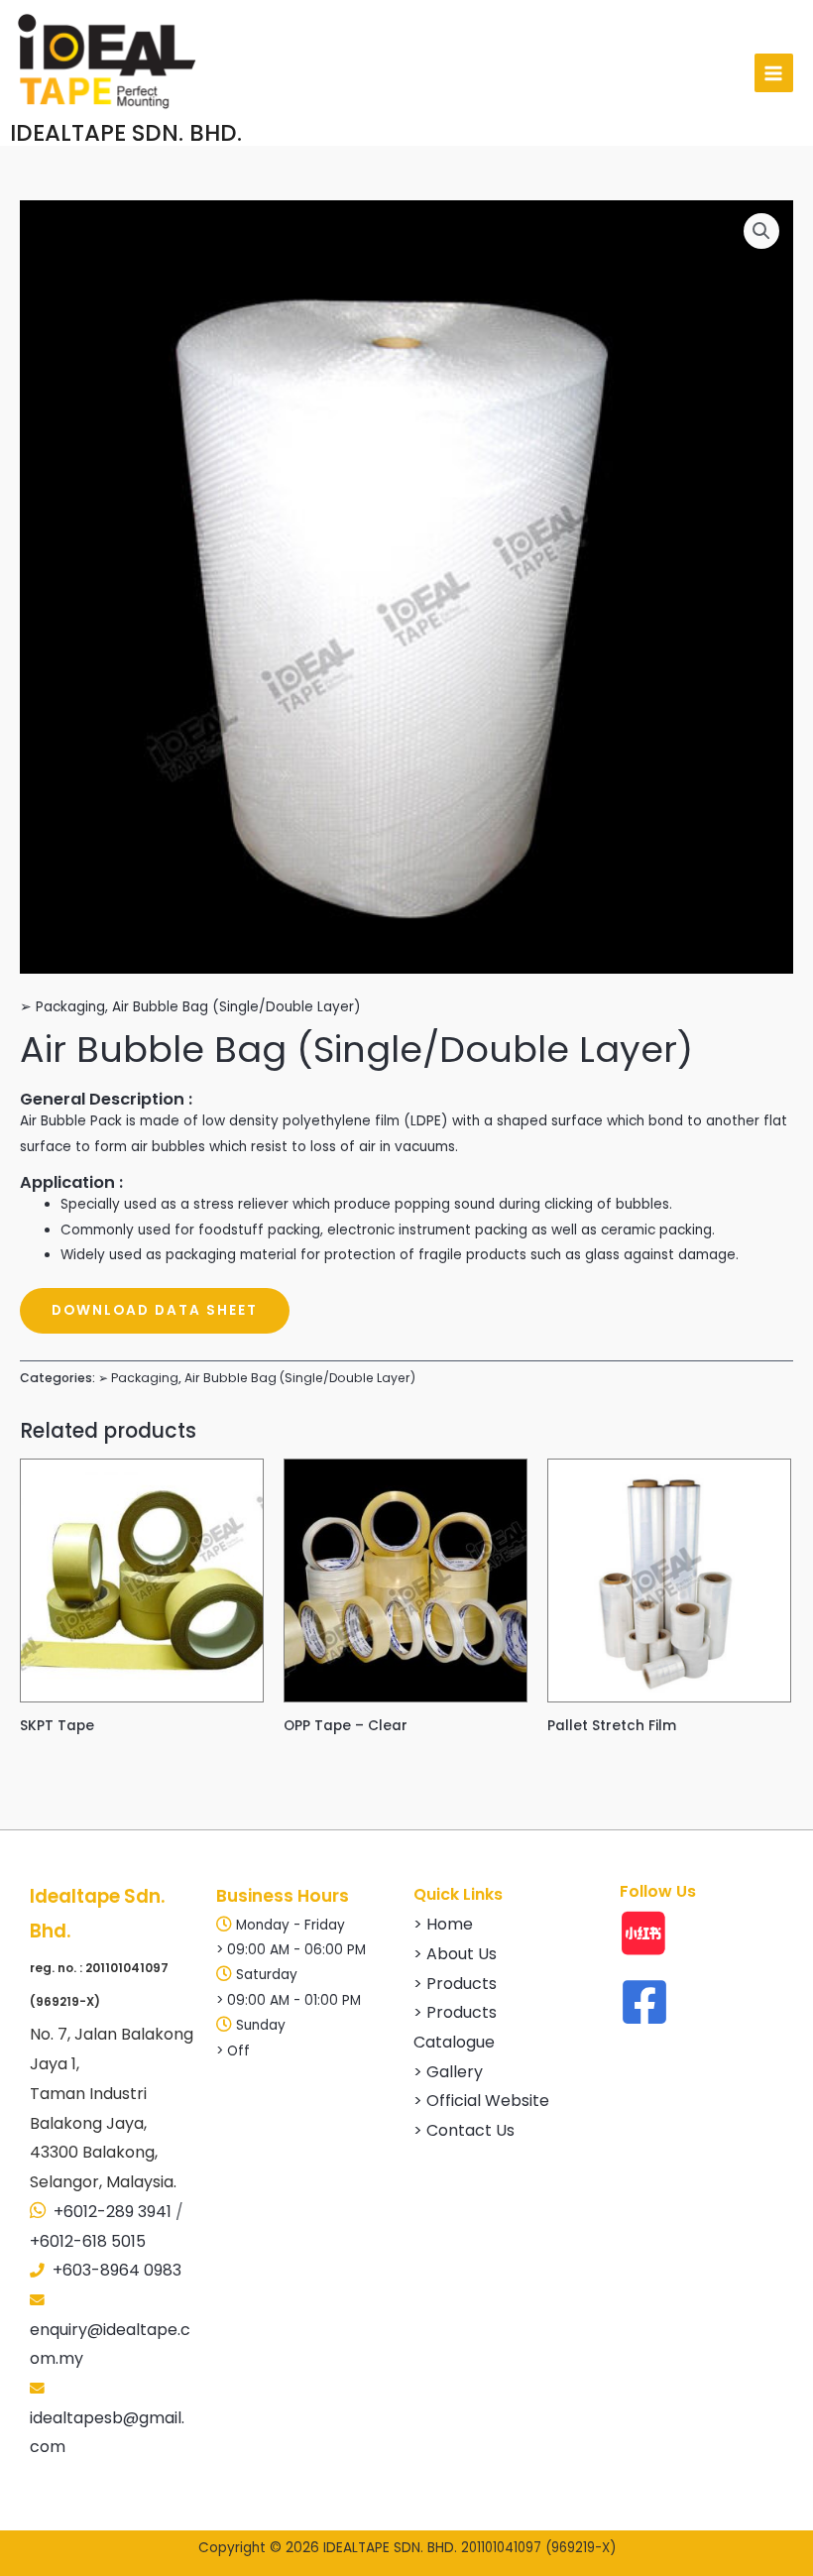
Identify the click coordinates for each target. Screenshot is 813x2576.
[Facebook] (644, 2002)
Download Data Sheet (155, 1310)
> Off (233, 2051)
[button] (761, 231)
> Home (443, 1924)
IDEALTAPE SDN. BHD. (126, 133)
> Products (455, 1984)
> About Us (455, 1954)
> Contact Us (464, 2130)
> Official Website (481, 2101)
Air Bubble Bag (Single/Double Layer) (236, 1007)
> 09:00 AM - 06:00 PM (291, 1950)
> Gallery (448, 2072)
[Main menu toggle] (774, 73)
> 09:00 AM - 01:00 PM (289, 2000)
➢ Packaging (62, 1007)
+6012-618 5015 (88, 2241)
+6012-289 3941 (113, 2212)
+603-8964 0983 (117, 2270)
